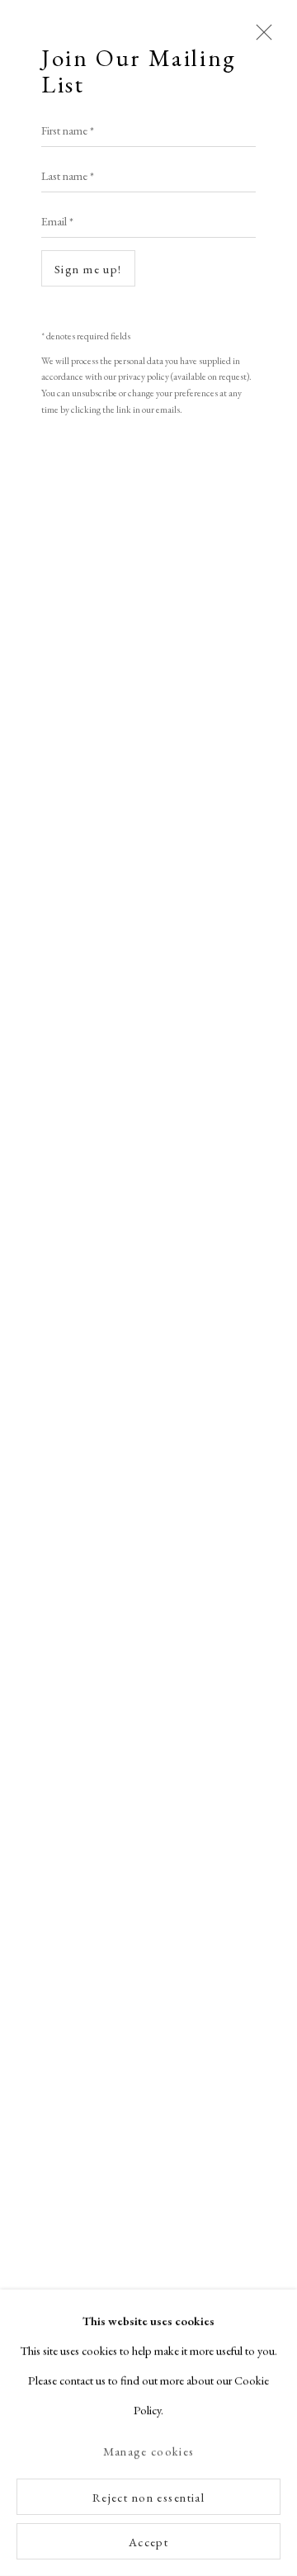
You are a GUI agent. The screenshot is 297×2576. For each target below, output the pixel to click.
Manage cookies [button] (148, 2452)
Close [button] (260, 40)
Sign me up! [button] (88, 269)
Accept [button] (149, 2542)
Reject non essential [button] (149, 2497)
